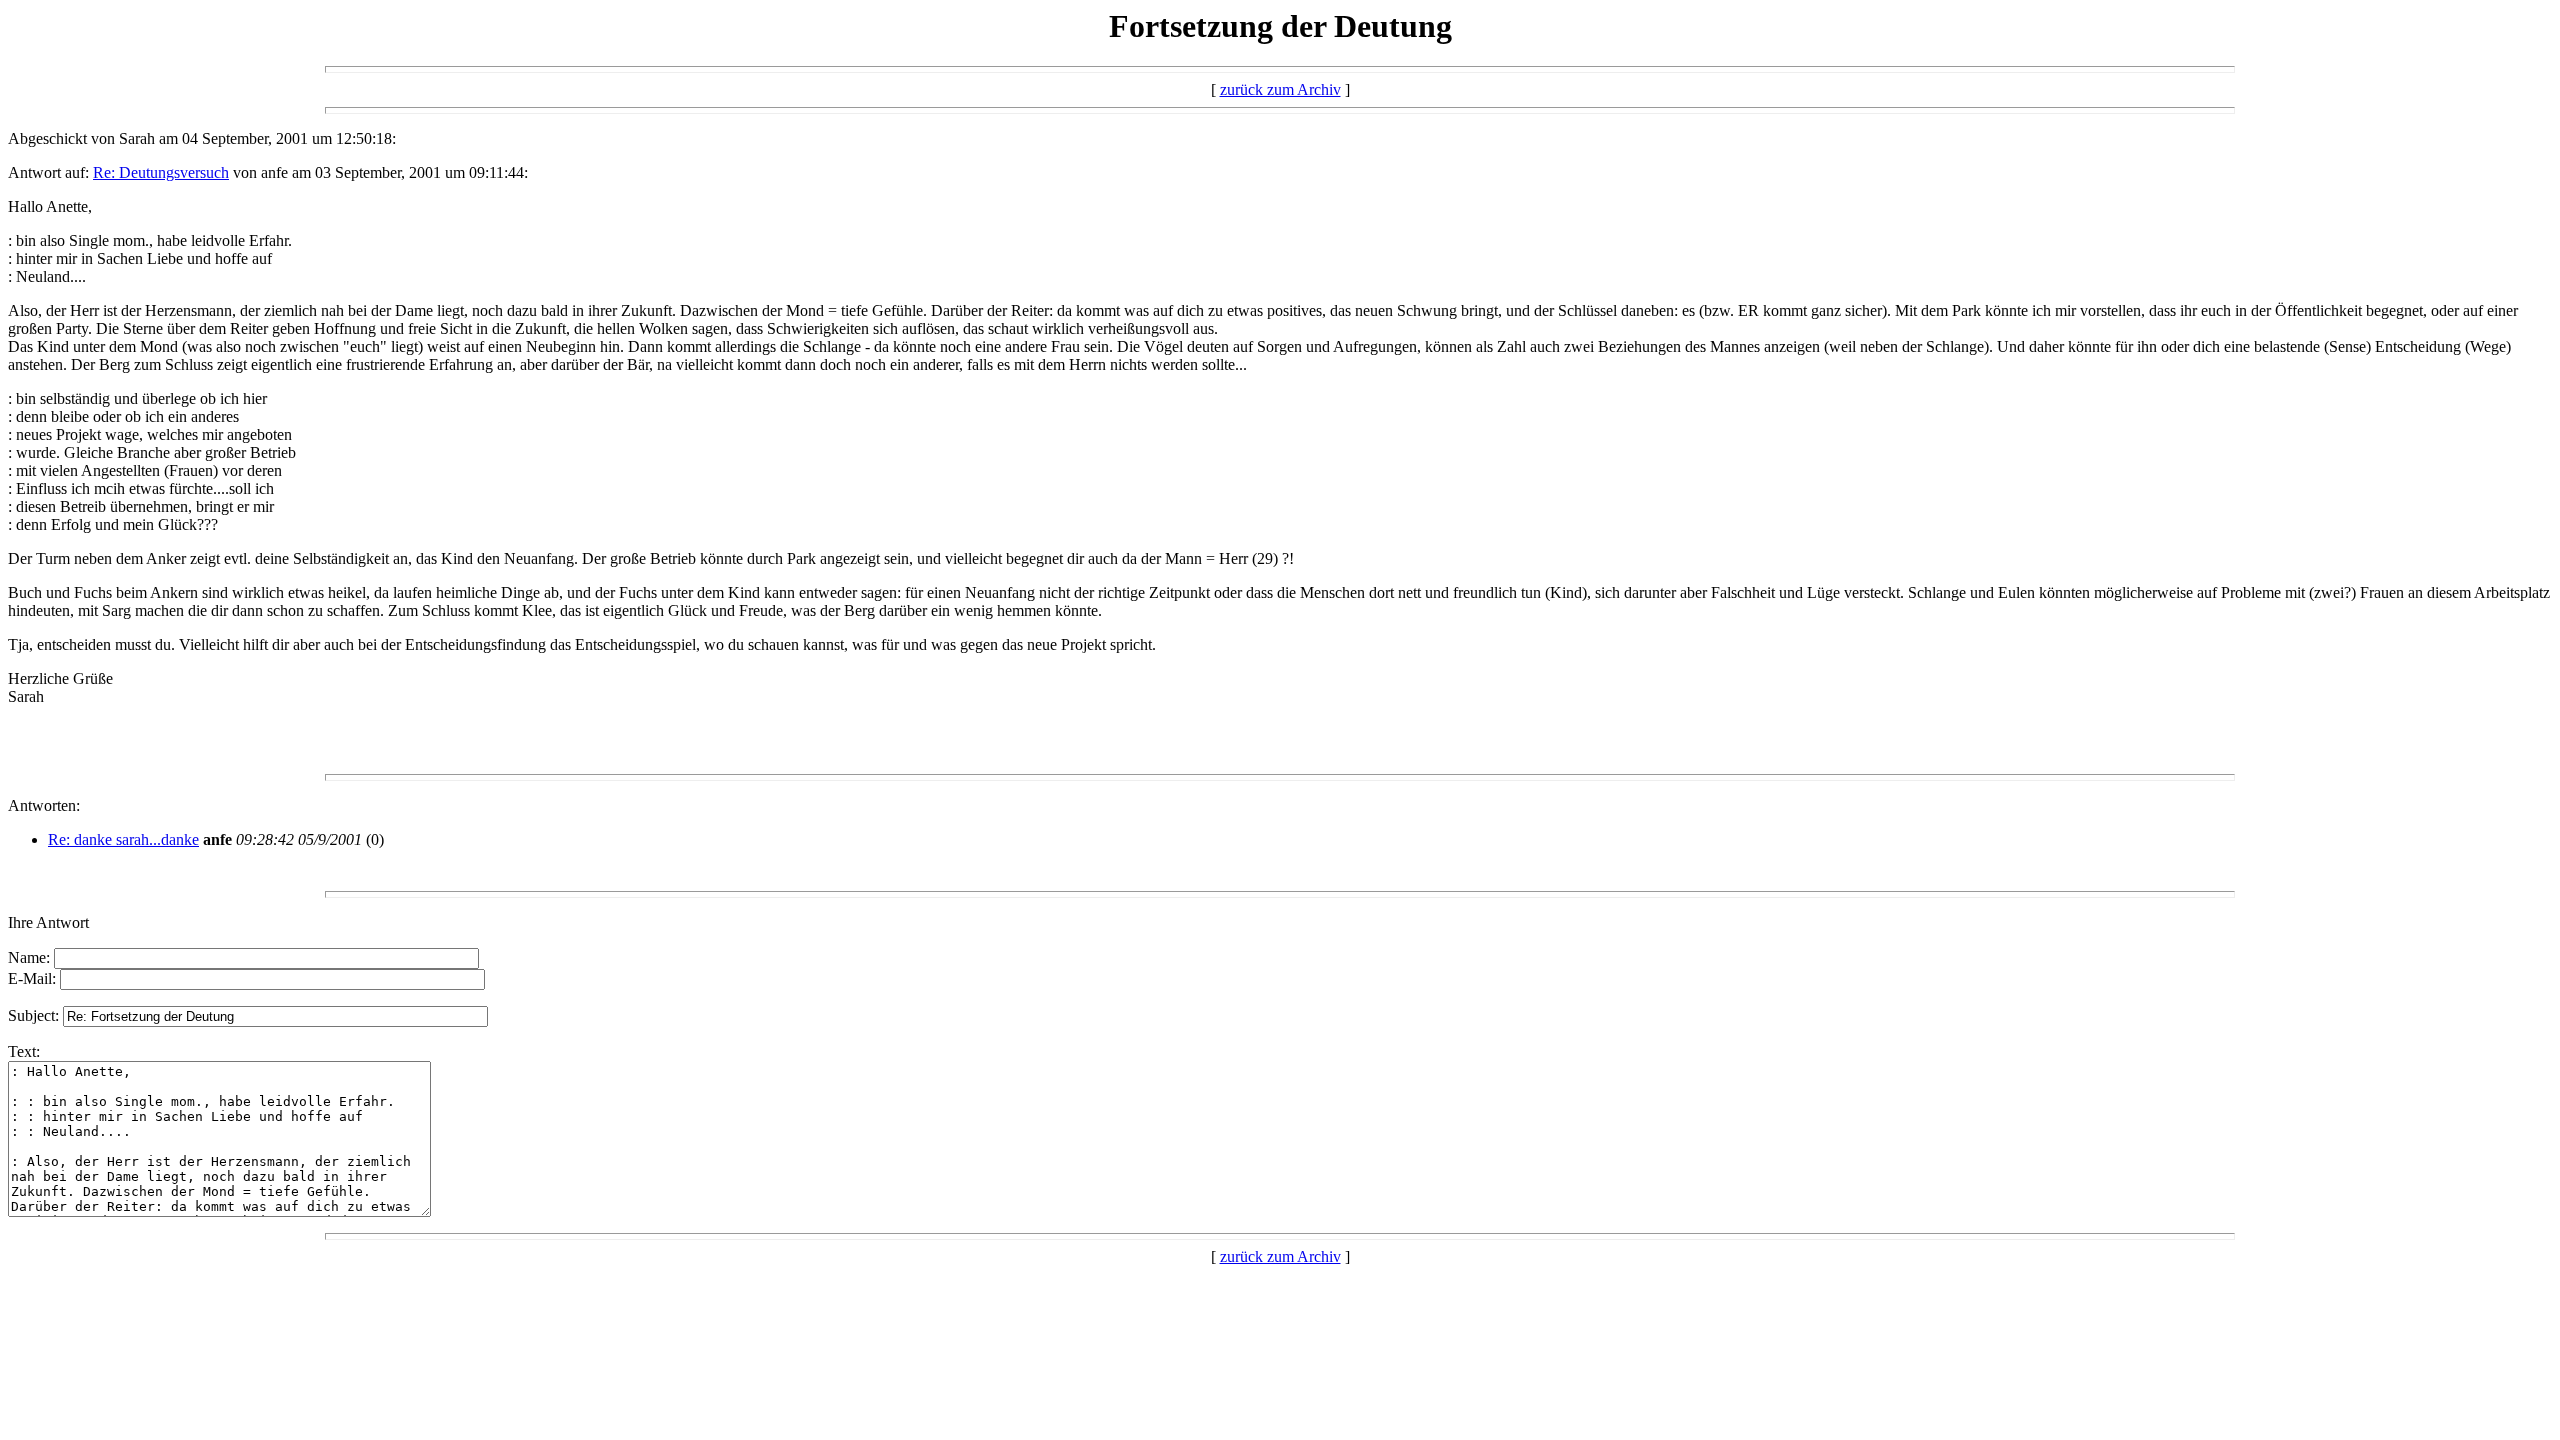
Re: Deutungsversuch (161, 172)
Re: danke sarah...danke (123, 839)
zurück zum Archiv (1280, 89)
